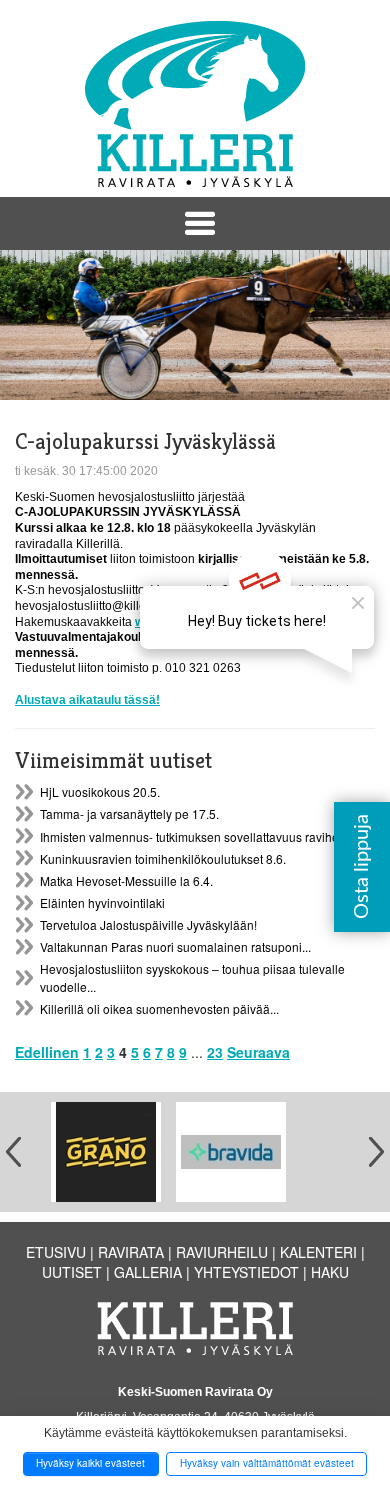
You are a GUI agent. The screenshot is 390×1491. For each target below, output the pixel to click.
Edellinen (47, 1052)
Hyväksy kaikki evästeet (90, 1463)
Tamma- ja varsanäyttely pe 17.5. (129, 813)
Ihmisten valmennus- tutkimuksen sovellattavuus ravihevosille (207, 836)
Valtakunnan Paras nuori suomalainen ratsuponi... (175, 946)
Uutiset (72, 1272)
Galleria (148, 1272)
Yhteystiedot (246, 1272)
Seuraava (258, 1052)
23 (215, 1052)
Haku (330, 1272)
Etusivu (56, 1252)
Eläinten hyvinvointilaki (102, 902)
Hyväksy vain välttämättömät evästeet (267, 1463)
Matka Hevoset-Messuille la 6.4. (126, 880)
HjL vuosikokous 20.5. (100, 791)
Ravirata (131, 1252)
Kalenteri (318, 1252)
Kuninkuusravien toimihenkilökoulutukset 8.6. (163, 858)
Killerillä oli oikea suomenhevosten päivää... (159, 1008)
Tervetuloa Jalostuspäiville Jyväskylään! (148, 924)
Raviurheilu (222, 1252)
